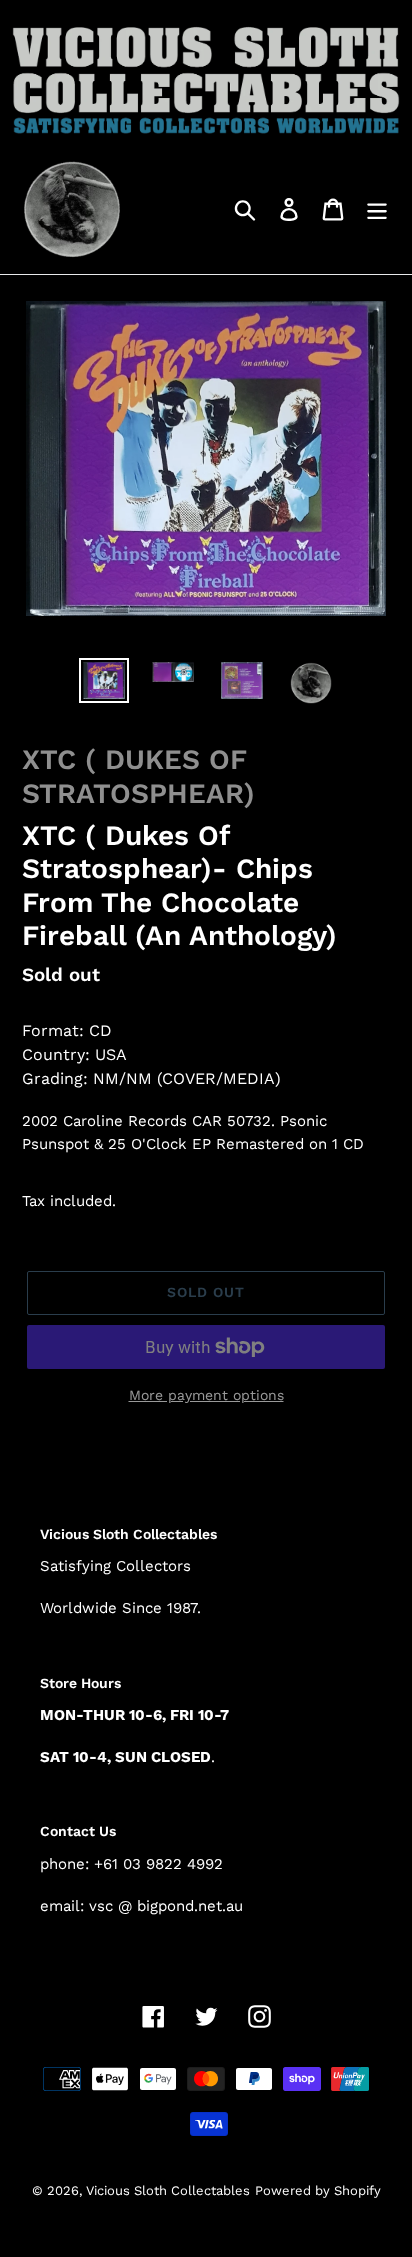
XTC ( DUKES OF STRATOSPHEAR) (138, 776)
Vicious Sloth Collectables (168, 2190)
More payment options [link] (206, 1395)
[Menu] (377, 208)
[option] (104, 680)
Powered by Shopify (318, 2190)
